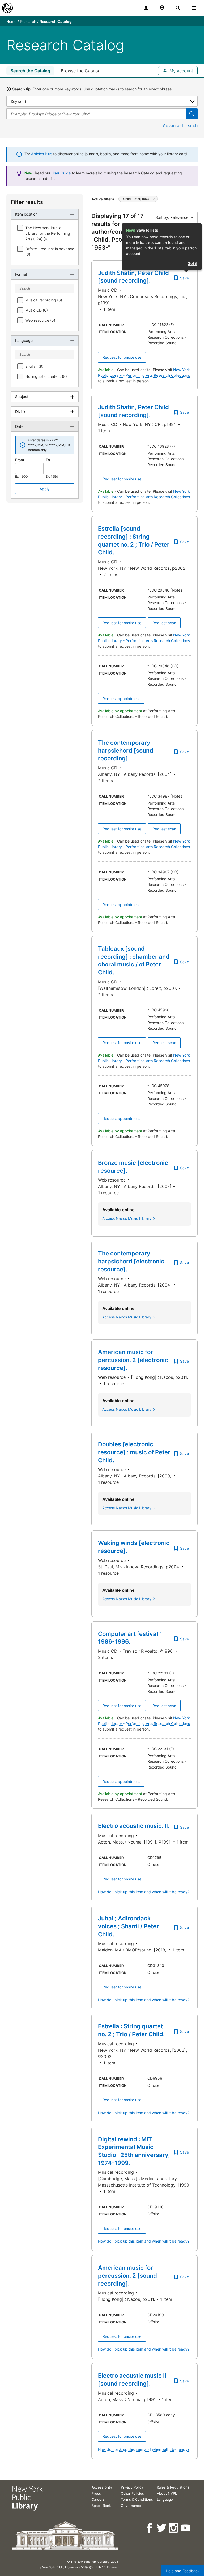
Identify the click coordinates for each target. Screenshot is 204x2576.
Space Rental (102, 2506)
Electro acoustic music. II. (134, 1826)
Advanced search (180, 125)
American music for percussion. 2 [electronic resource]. (133, 1360)
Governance (131, 2506)
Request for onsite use (122, 357)
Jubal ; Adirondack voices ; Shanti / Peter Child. (128, 1926)
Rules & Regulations (173, 2487)
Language (165, 2499)
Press (96, 2493)
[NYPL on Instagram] (174, 2528)
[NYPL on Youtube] (186, 2528)
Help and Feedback (183, 2571)
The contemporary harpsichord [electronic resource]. (131, 1261)
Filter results (27, 202)
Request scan (164, 623)
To (48, 460)
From (20, 460)
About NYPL (167, 2493)
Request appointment (121, 699)
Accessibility (102, 2487)
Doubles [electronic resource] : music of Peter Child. (134, 1452)
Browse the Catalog (81, 71)
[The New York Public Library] (7, 8)
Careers (98, 2499)
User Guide (61, 173)
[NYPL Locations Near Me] (162, 8)
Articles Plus (42, 154)
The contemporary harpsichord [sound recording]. (126, 750)
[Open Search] (178, 8)
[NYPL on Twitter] (162, 2528)
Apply (45, 489)
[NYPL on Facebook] (150, 2528)
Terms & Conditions (137, 2499)
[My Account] (146, 8)
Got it (192, 263)
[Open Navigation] (194, 8)
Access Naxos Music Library (127, 1218)
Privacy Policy (132, 2487)
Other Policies (132, 2493)
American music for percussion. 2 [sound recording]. (127, 2275)
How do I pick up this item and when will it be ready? (144, 1892)
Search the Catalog (30, 71)
